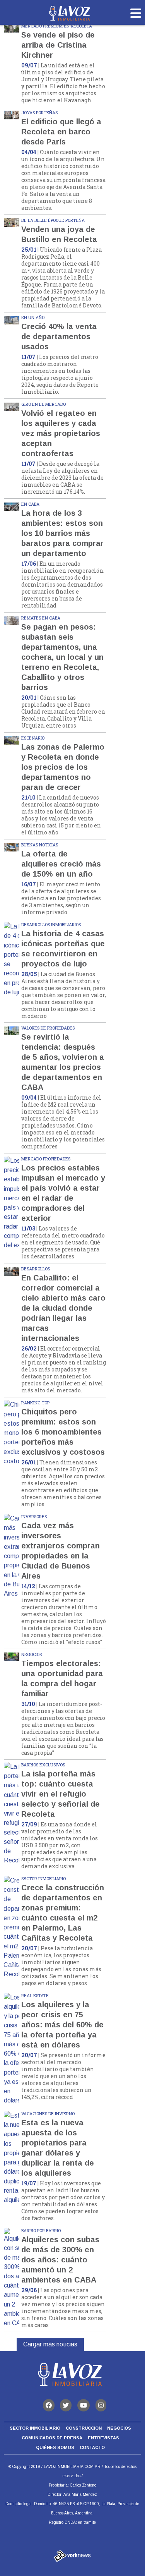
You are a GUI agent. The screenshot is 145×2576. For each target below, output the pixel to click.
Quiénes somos (55, 2447)
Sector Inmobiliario (35, 2428)
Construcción (84, 2428)
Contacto (92, 2447)
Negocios (119, 2428)
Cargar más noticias (50, 2344)
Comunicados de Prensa (52, 2438)
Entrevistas (103, 2438)
